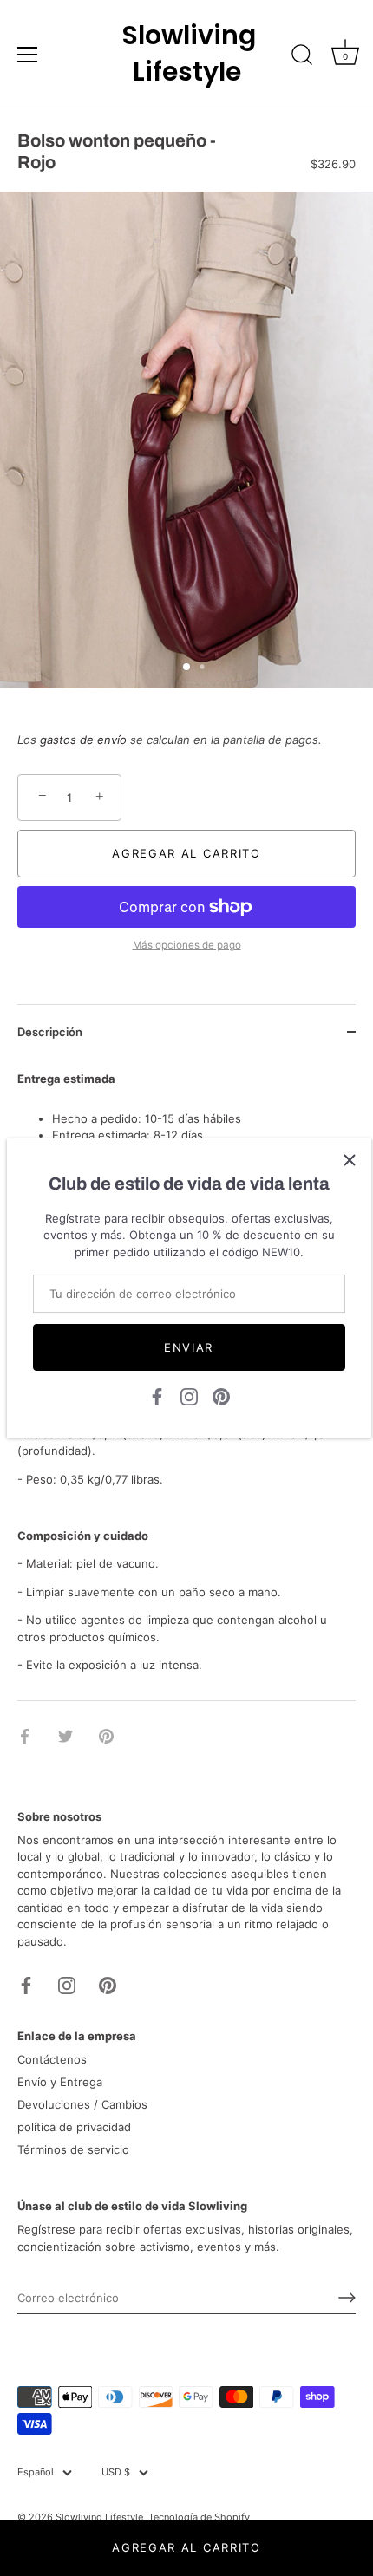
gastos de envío (83, 740)
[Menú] (28, 55)
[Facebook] (157, 1396)
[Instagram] (189, 1396)
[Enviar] (347, 2298)
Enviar (189, 1347)
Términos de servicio (73, 2149)
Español (36, 2472)
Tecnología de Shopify (199, 2517)
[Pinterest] (221, 1396)
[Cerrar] (350, 1160)
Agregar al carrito (186, 2547)
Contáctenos (52, 2059)
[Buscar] (302, 57)
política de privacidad (74, 2127)
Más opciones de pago (187, 945)
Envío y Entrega (60, 2082)
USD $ (116, 2472)
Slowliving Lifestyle (186, 54)
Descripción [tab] (50, 1032)
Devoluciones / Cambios (82, 2104)
